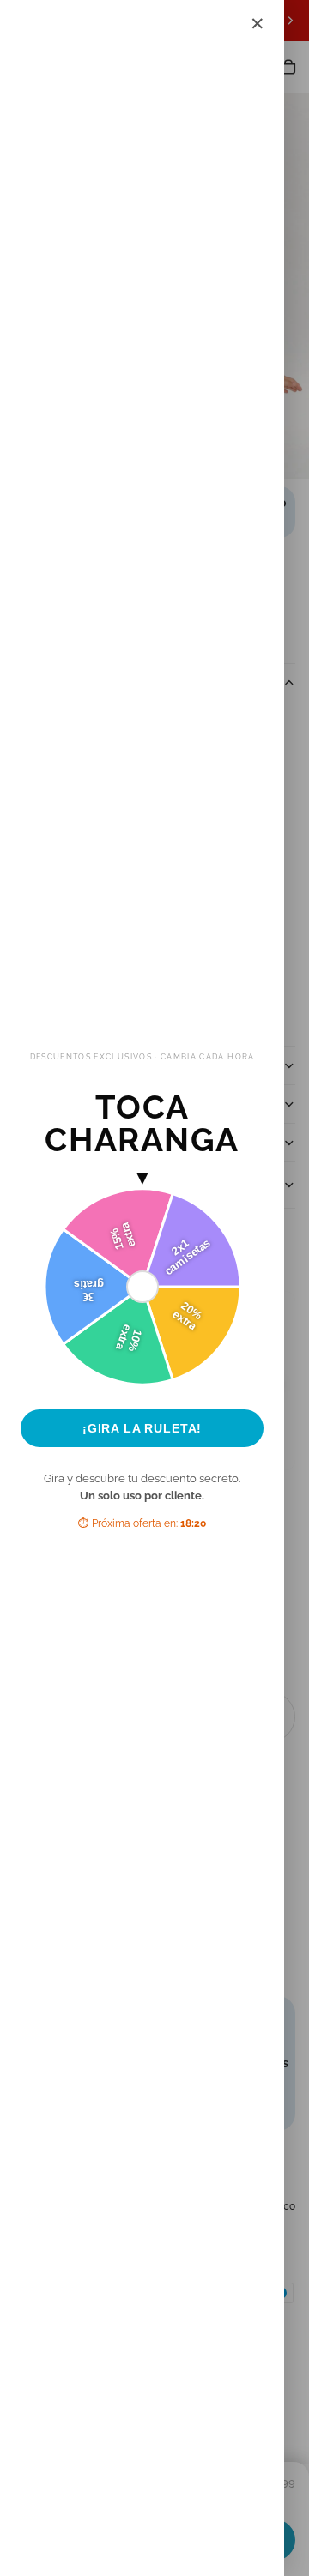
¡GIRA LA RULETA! (142, 1428)
